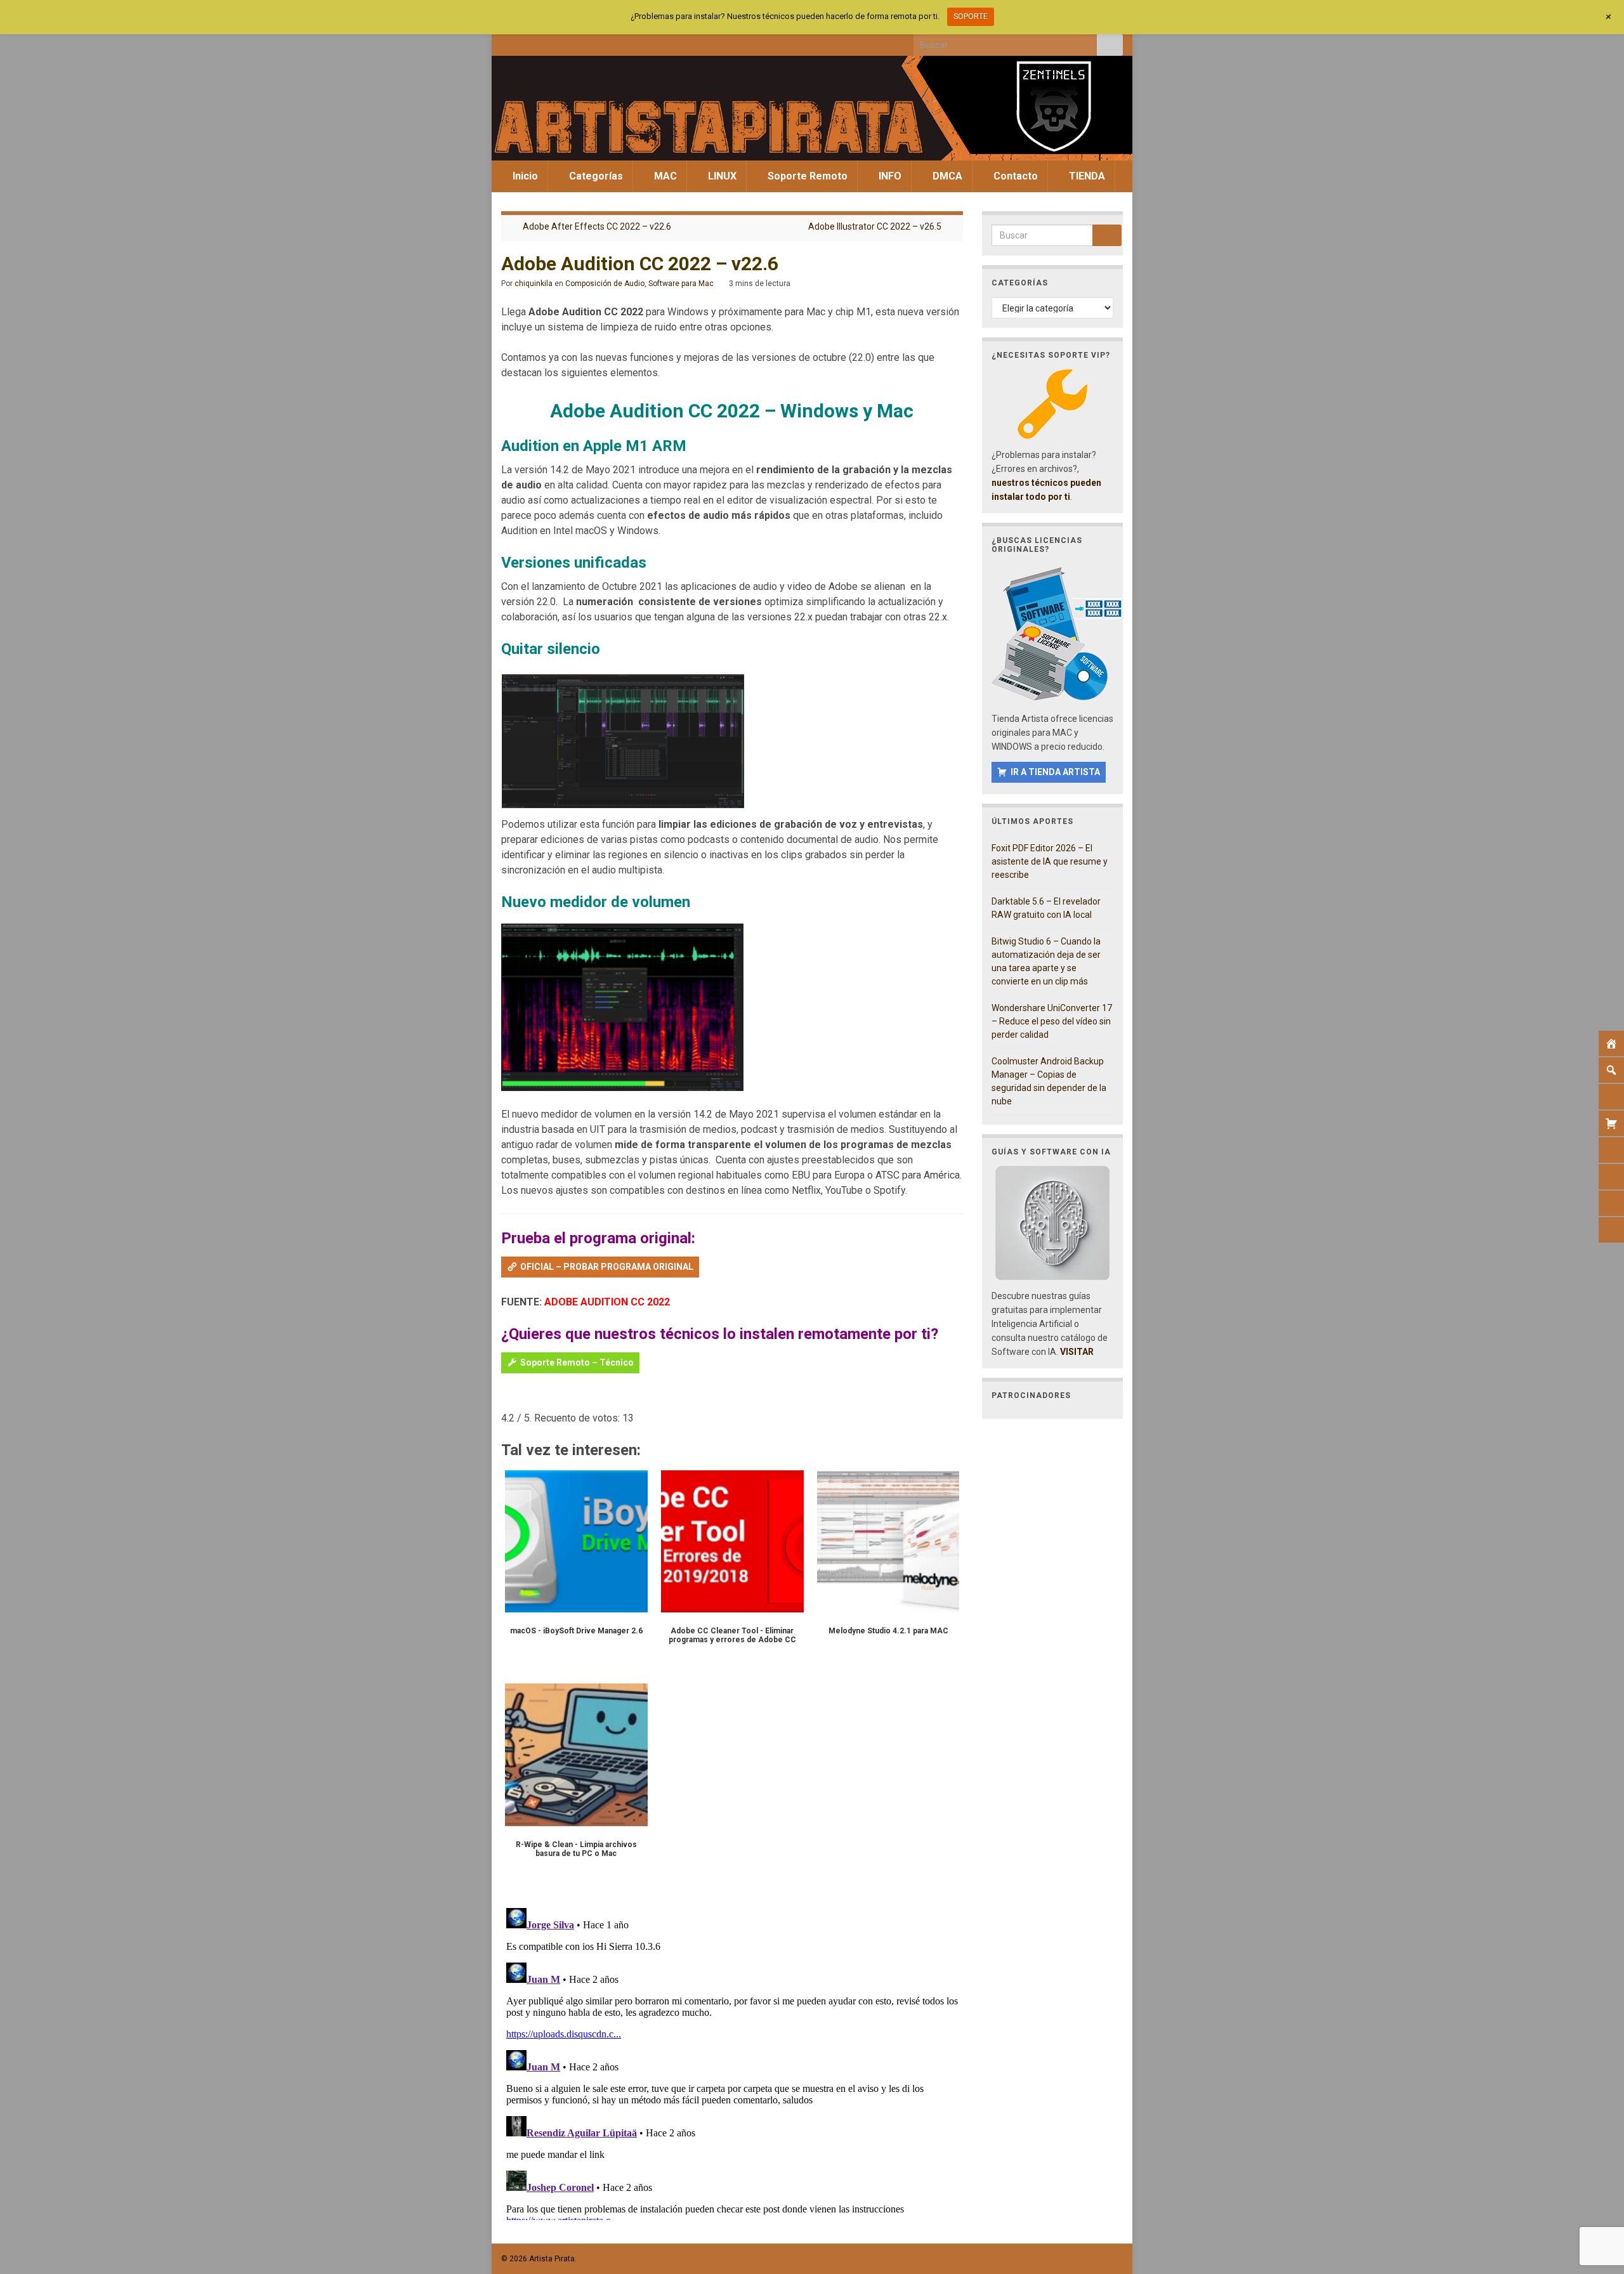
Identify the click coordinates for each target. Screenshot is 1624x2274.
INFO (889, 176)
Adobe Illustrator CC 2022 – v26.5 (875, 226)
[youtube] (570, 42)
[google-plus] (591, 42)
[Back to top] (1595, 2199)
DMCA (946, 176)
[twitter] (528, 42)
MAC (664, 176)
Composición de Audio (605, 284)
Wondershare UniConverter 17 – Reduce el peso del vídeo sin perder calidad (1052, 1021)
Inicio (524, 176)
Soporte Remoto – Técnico (577, 1362)
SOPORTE (971, 16)
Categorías (595, 176)
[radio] (507, 1399)
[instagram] (549, 42)
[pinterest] (612, 42)
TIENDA (1086, 176)
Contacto (1014, 176)
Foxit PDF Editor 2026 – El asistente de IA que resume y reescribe (1050, 861)
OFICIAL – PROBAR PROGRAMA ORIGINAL (607, 1267)
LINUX (721, 176)
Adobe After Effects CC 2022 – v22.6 (597, 226)
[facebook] (507, 42)
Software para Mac (681, 284)
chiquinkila (534, 284)
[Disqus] (732, 2062)
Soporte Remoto (806, 176)
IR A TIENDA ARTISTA (1055, 772)
